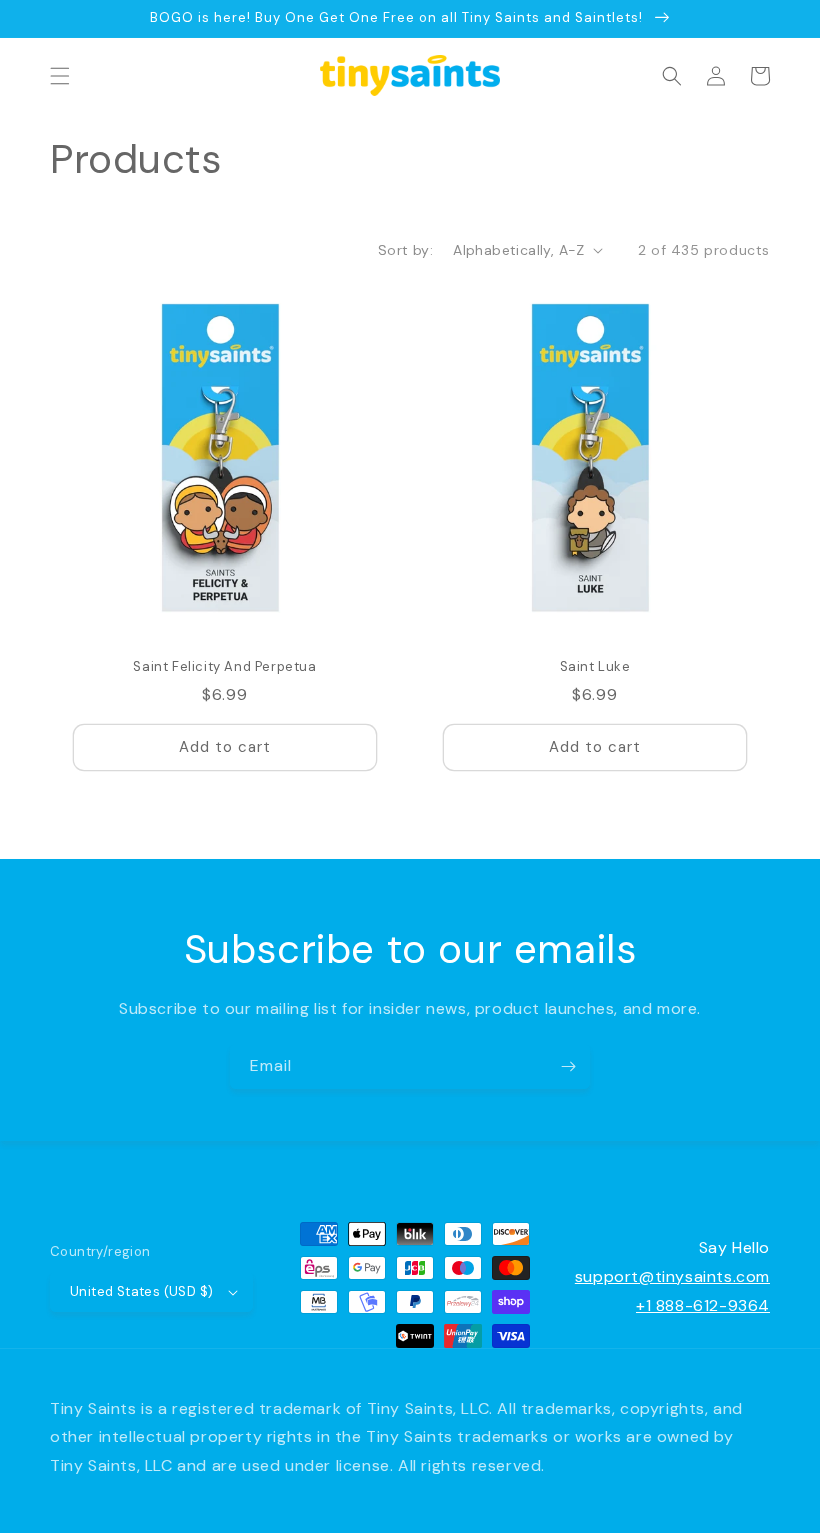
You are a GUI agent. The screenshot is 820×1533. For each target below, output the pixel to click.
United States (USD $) (141, 1291)
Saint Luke (595, 667)
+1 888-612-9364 (703, 1305)
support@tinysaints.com (672, 1276)
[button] (60, 76)
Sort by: (405, 250)
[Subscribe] (568, 1066)
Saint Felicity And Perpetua (224, 667)
